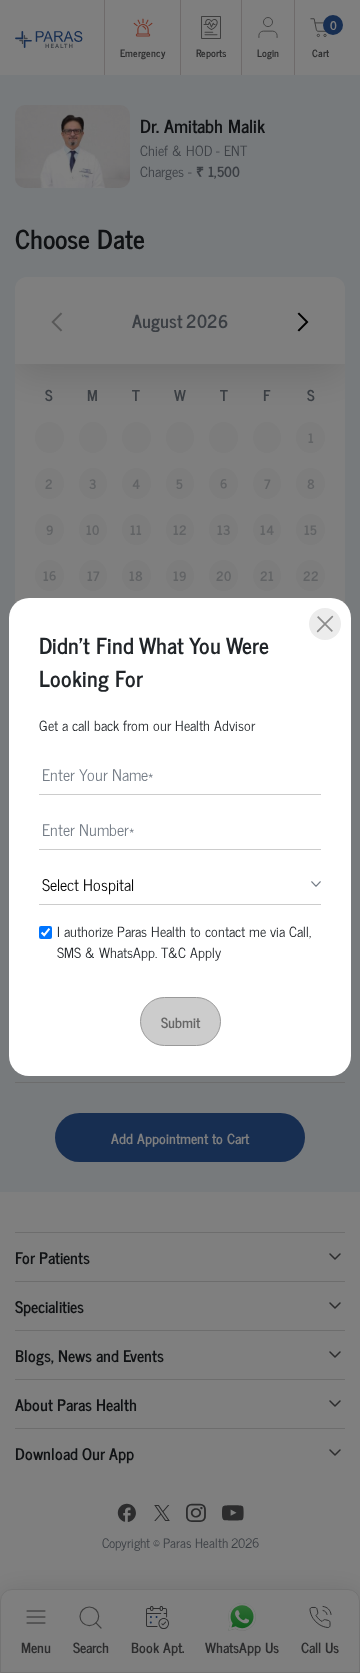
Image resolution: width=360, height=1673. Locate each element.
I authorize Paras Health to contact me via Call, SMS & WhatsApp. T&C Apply (184, 941)
